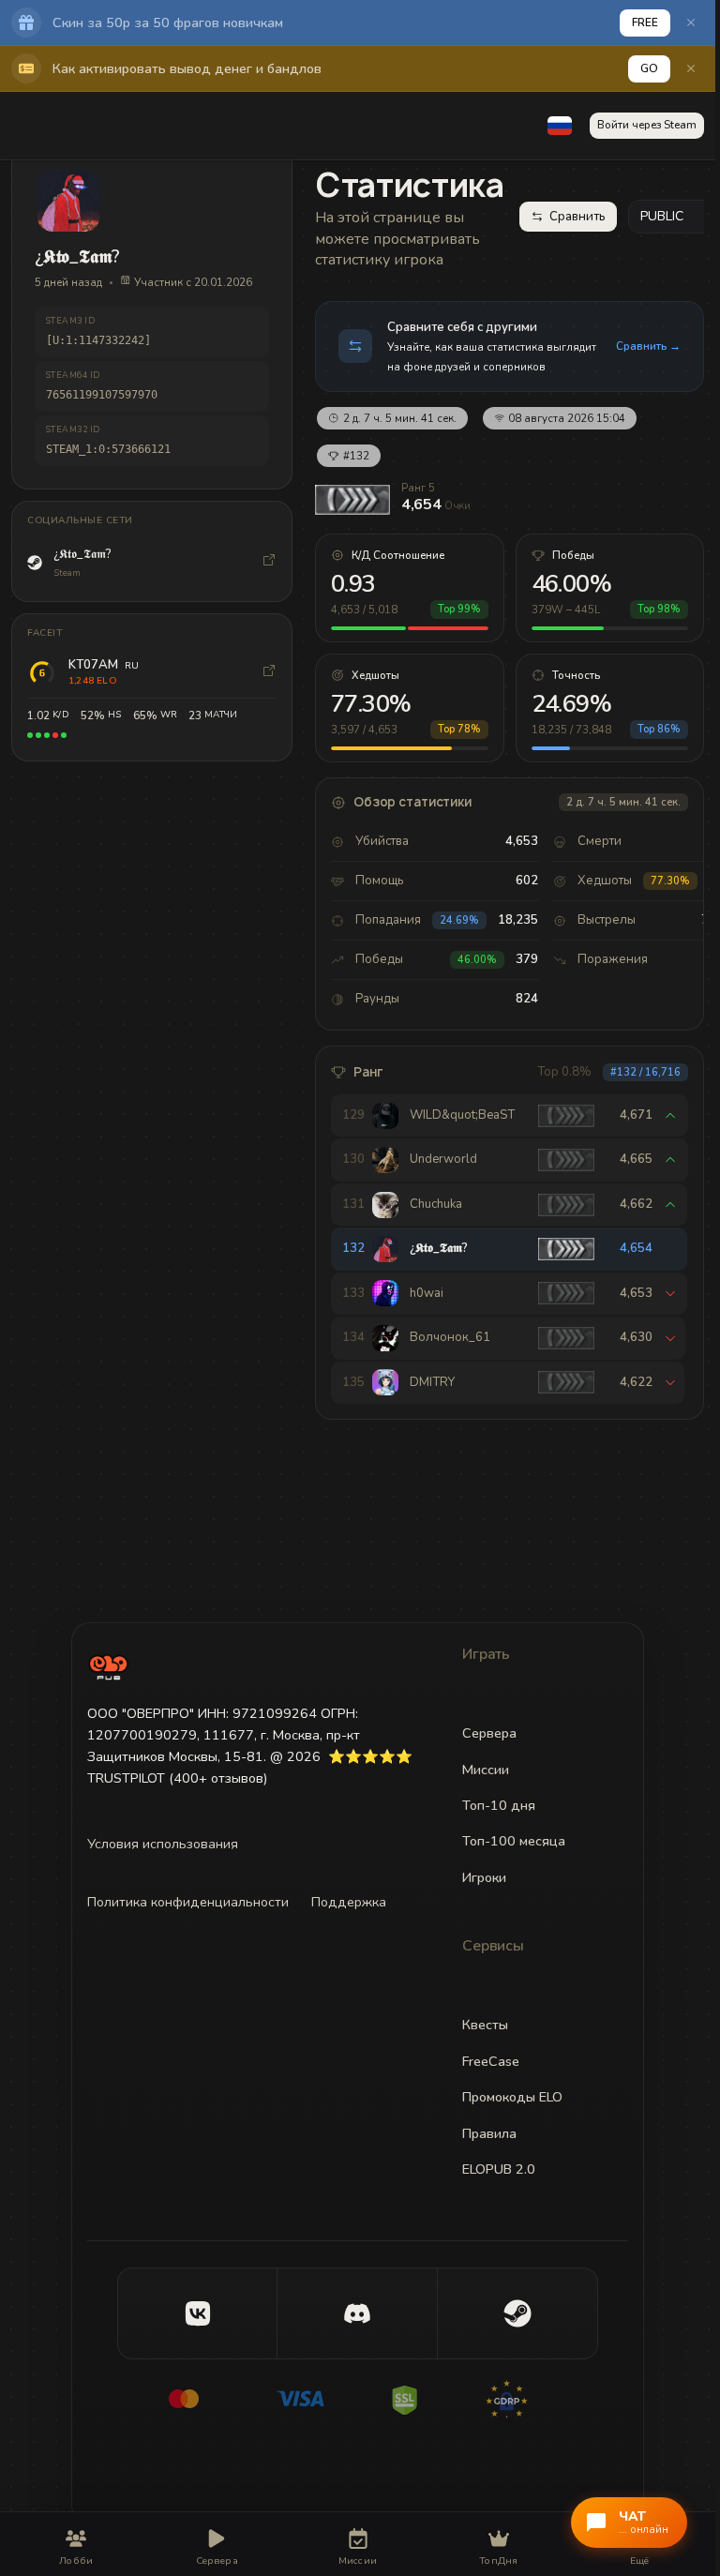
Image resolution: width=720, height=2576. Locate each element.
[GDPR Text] (532, 2399)
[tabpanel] (510, 791)
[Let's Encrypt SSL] (416, 2399)
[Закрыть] (691, 23)
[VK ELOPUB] (198, 2313)
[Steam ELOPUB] (517, 2313)
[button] (560, 126)
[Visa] (300, 2399)
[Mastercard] (184, 2399)
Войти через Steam (647, 125)
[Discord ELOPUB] (357, 2313)
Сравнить (577, 217)
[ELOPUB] (108, 1667)
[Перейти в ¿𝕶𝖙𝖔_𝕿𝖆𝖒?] (269, 563)
